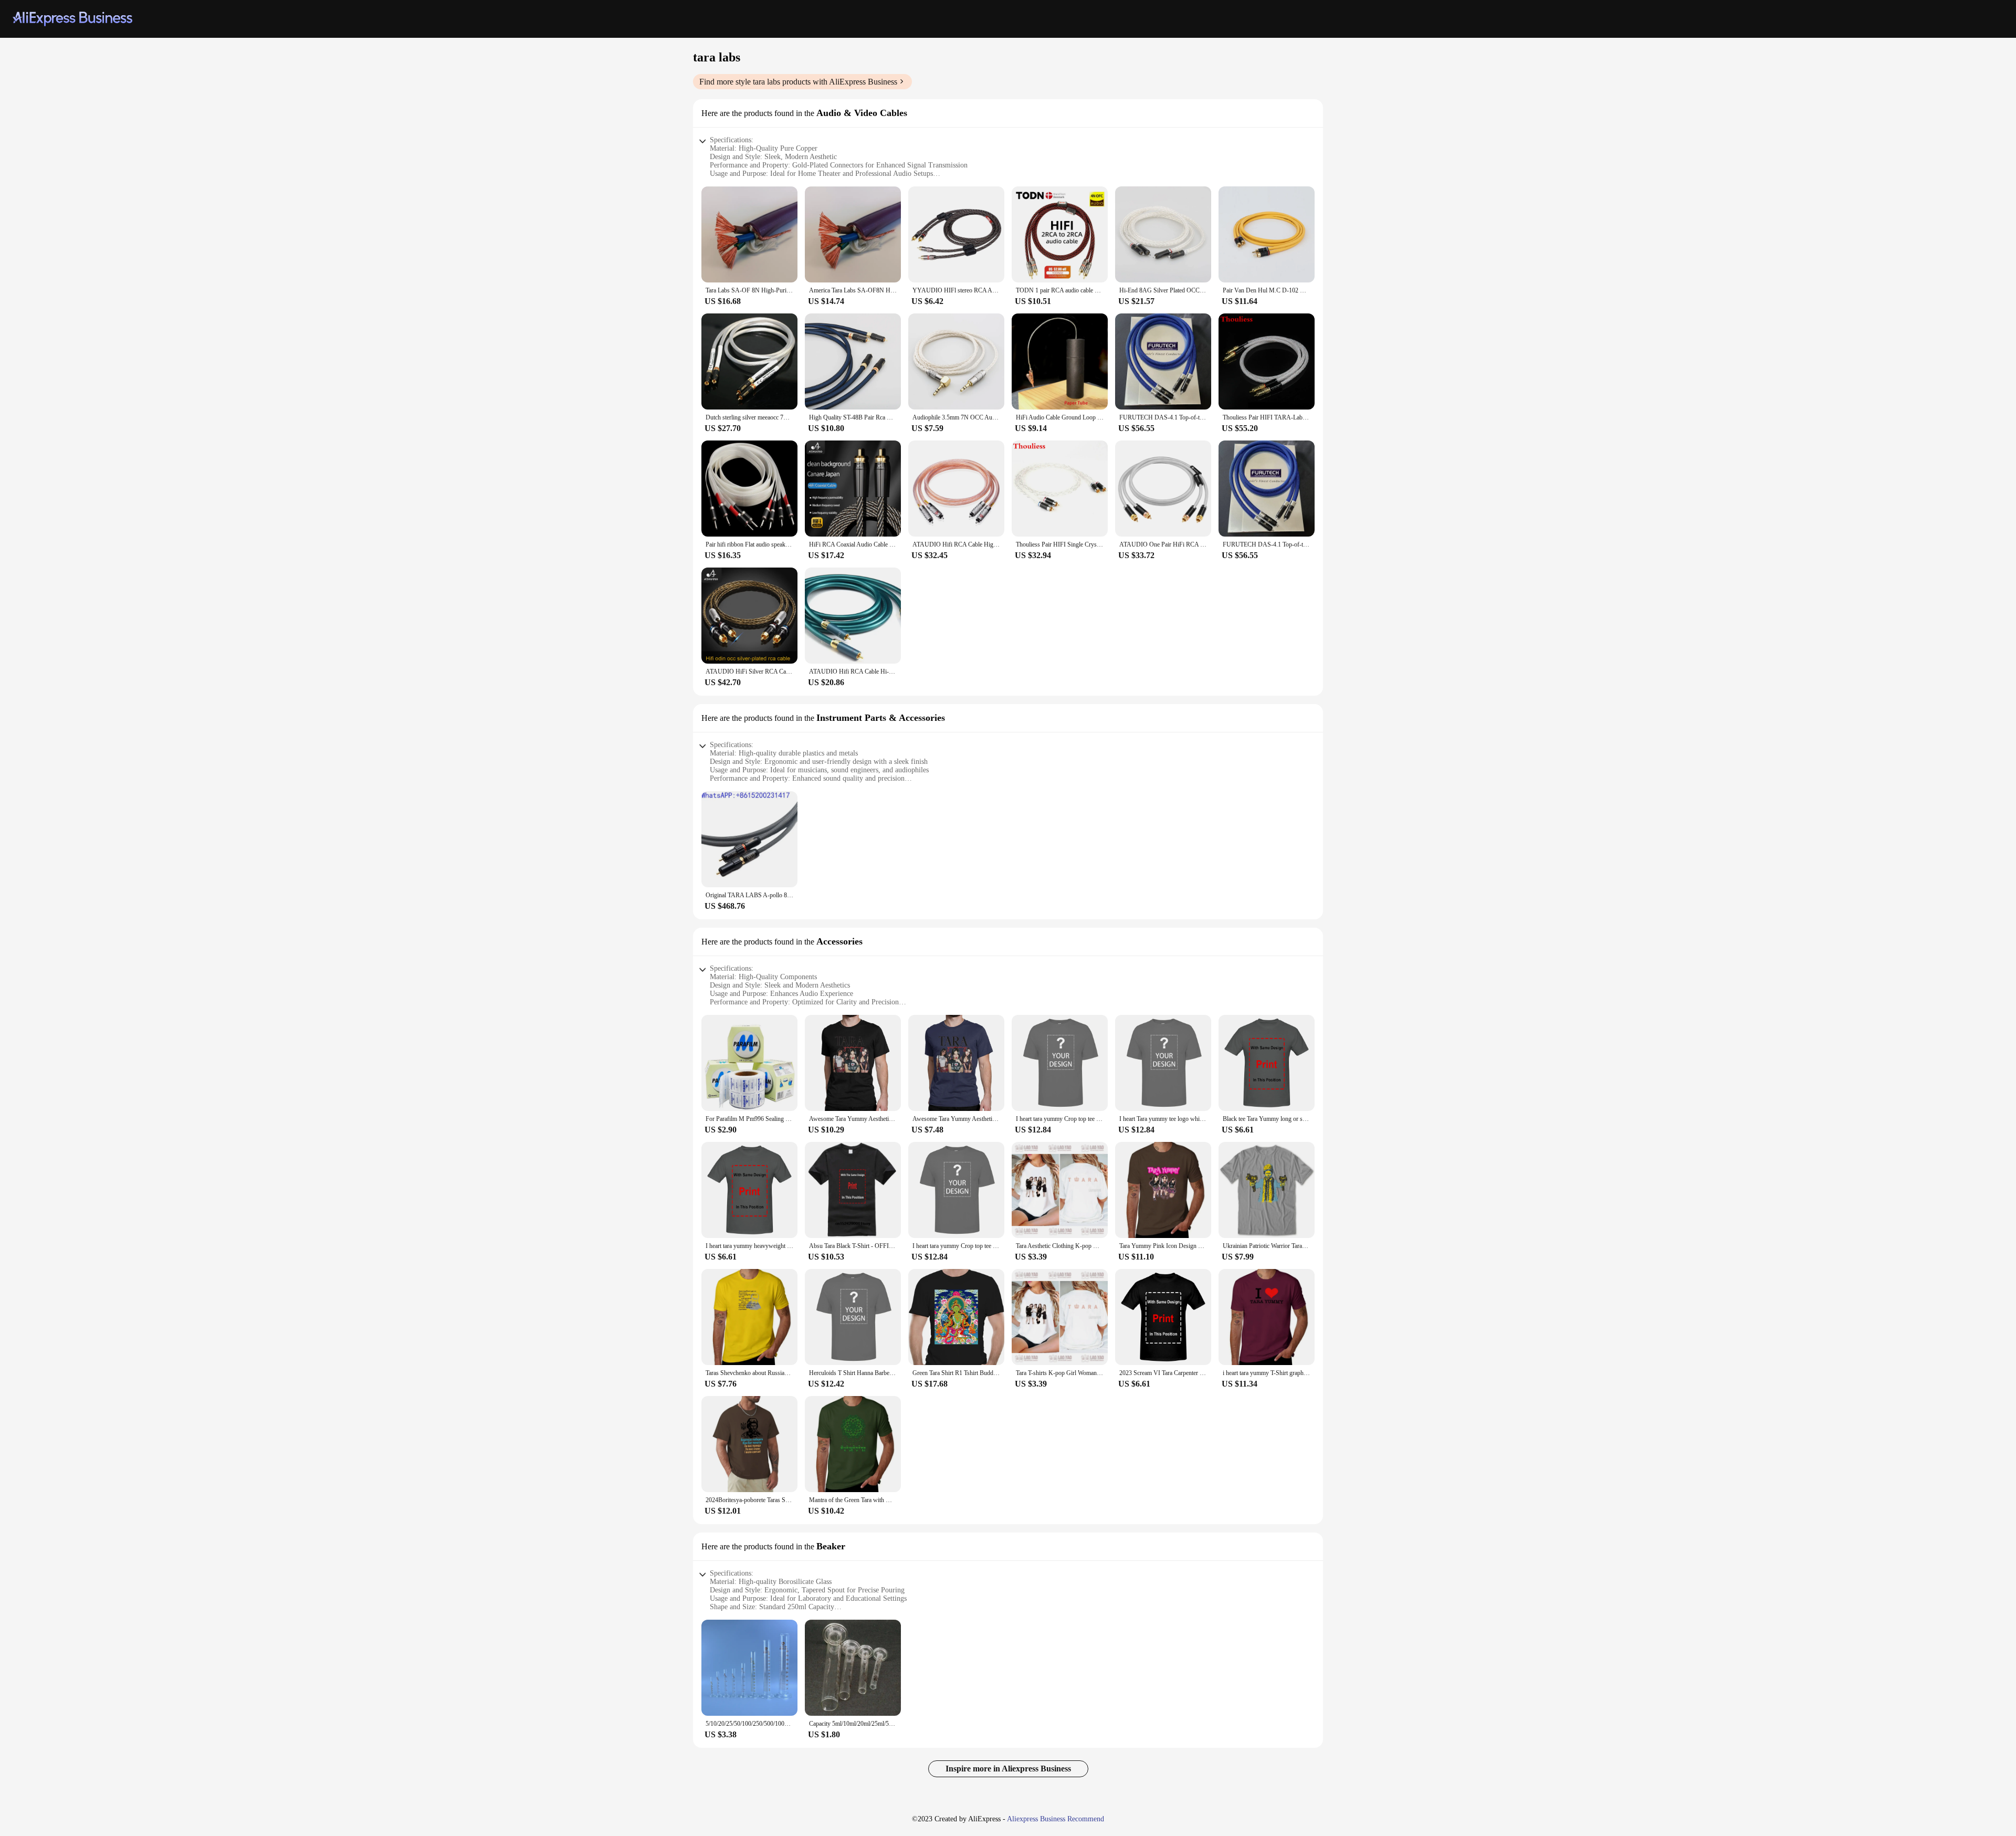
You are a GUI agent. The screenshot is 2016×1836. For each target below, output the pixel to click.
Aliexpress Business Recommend (1056, 1819)
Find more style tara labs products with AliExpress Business (798, 82)
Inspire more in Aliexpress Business (1008, 1769)
